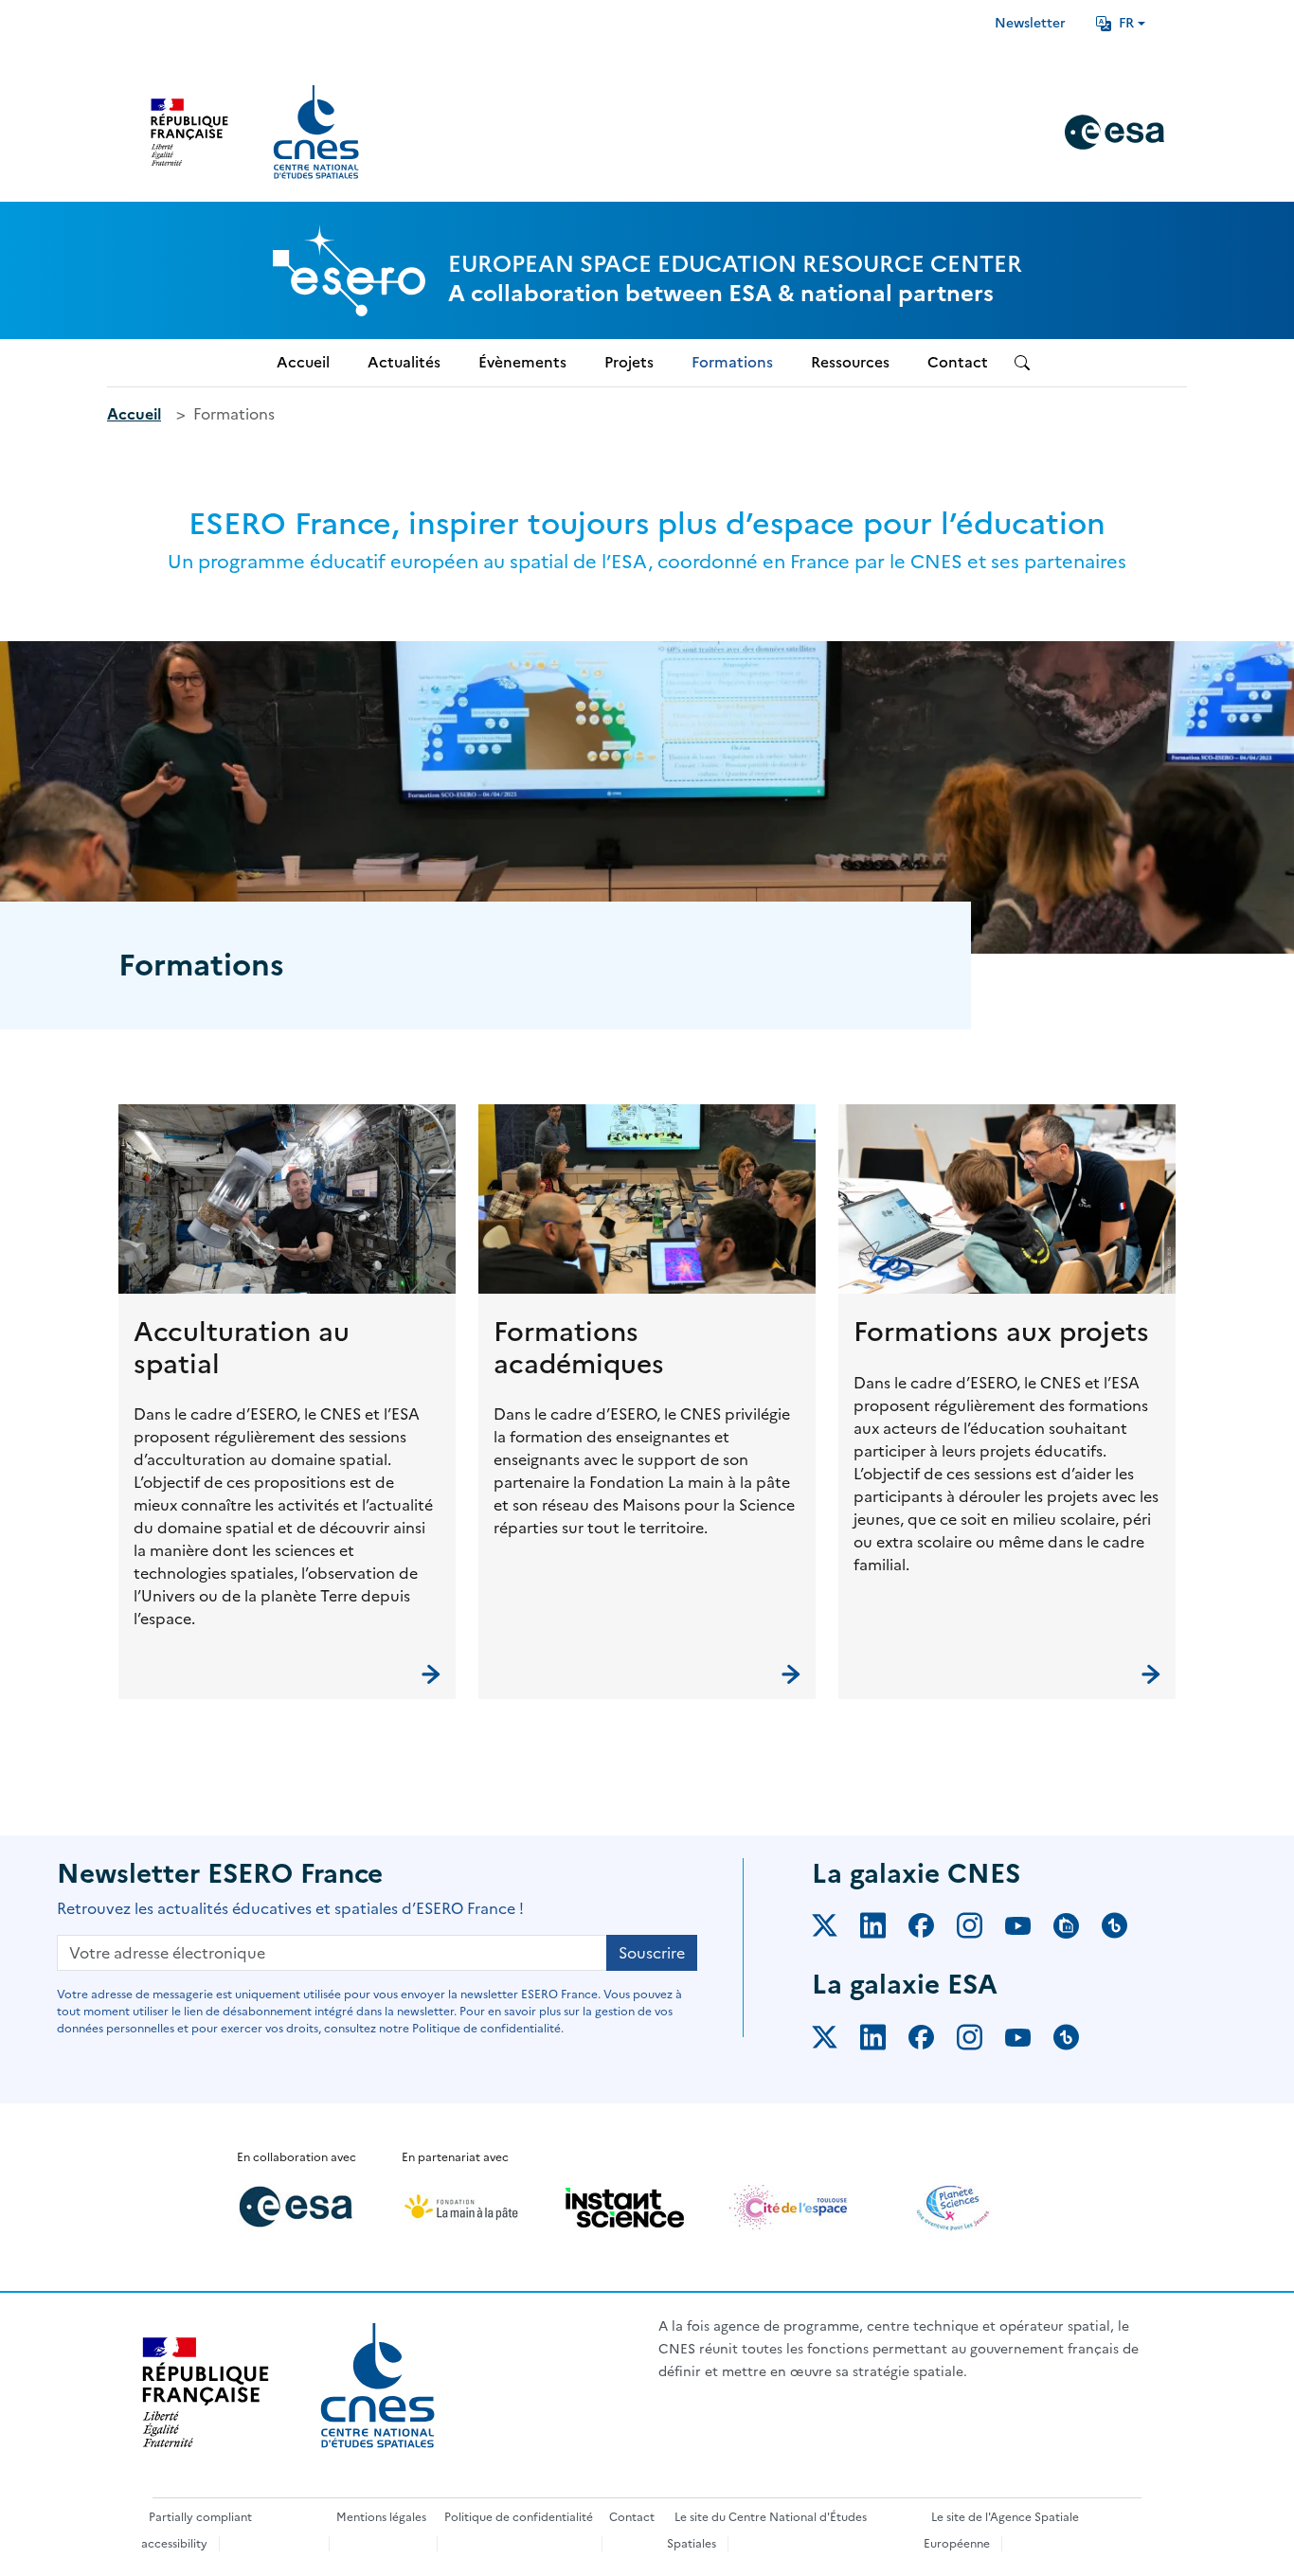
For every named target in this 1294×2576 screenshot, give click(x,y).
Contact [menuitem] (958, 362)
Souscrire (652, 1953)
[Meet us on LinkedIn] (884, 1929)
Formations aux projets (1001, 1332)
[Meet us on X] (836, 1929)
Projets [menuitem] (629, 362)
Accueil (134, 414)
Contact (632, 2517)
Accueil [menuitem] (303, 362)
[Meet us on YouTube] (1029, 1929)
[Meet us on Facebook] (933, 1929)
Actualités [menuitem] (404, 362)
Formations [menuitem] (732, 362)
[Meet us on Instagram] (981, 1929)
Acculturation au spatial (242, 1348)
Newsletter (1030, 23)
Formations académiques (579, 1348)
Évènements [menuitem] (522, 362)
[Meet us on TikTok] (1126, 1929)
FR (1126, 23)
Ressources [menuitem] (850, 362)
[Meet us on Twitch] (1078, 1929)
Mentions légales (381, 2517)
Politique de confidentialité (519, 2517)
